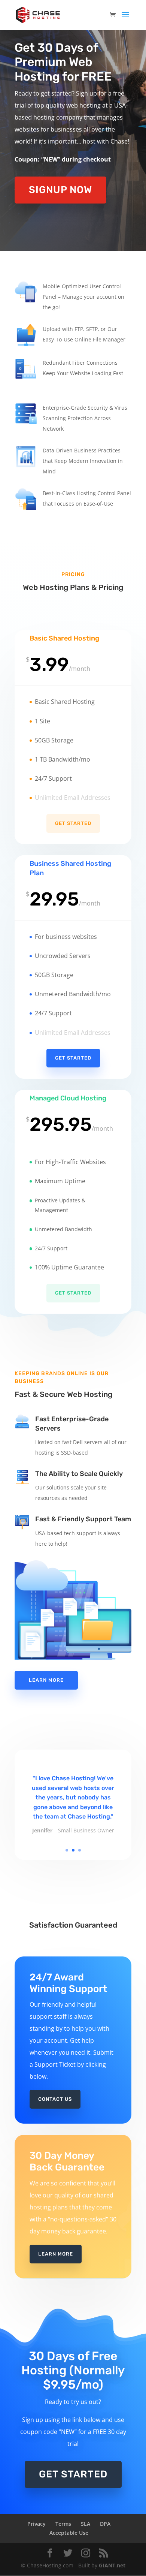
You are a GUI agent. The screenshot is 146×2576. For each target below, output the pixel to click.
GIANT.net (112, 2565)
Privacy (36, 2524)
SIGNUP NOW (60, 190)
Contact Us (55, 2099)
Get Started (73, 823)
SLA (86, 2524)
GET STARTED (73, 2474)
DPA (105, 2524)
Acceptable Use (69, 2533)
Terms (63, 2524)
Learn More (46, 1680)
